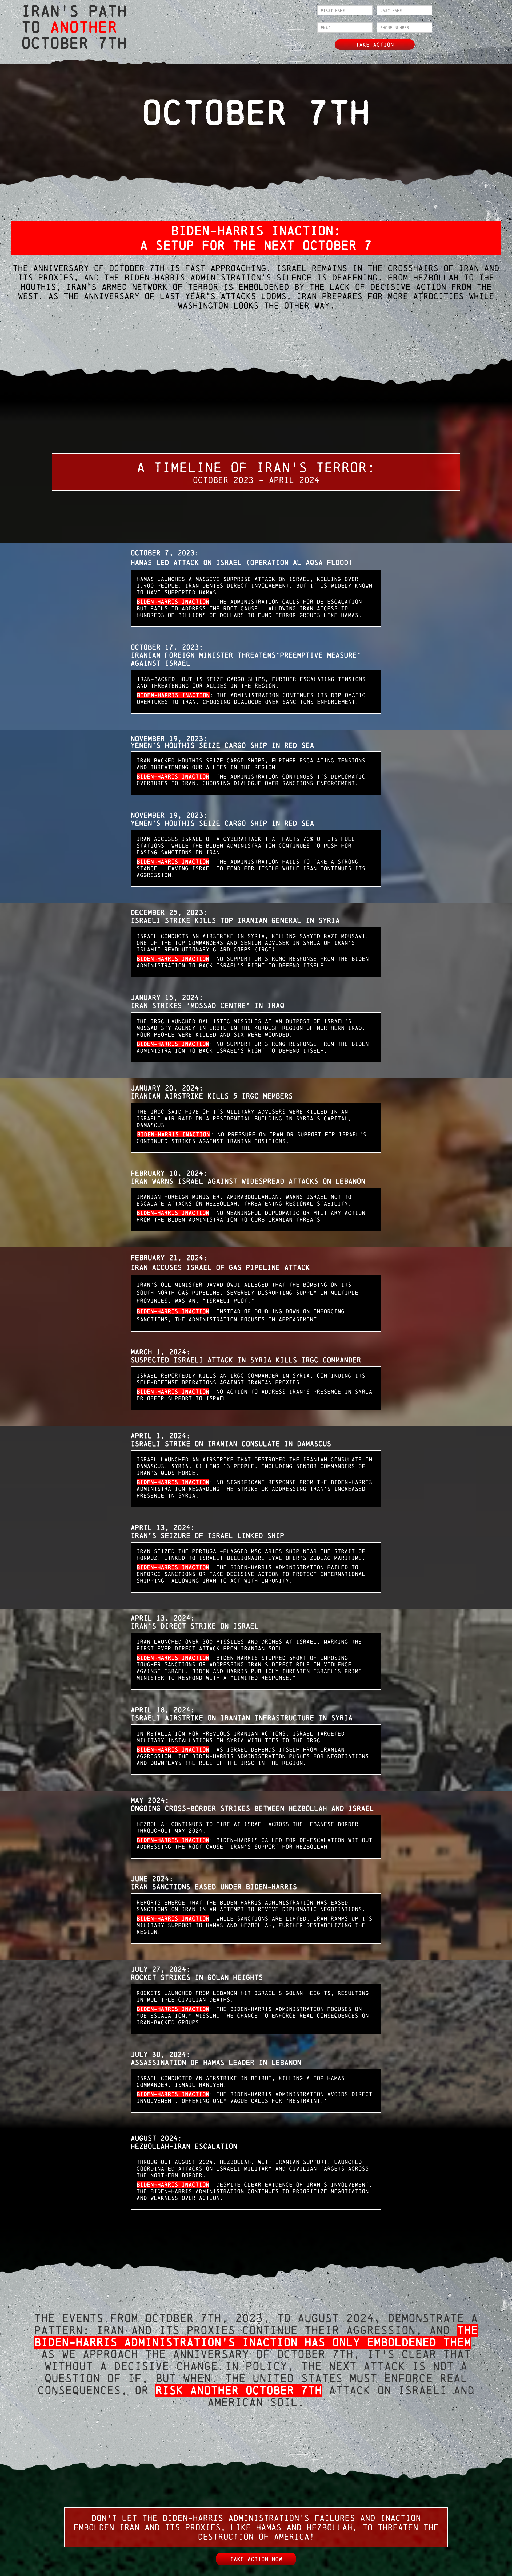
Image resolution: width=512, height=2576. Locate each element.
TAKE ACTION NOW (256, 2559)
